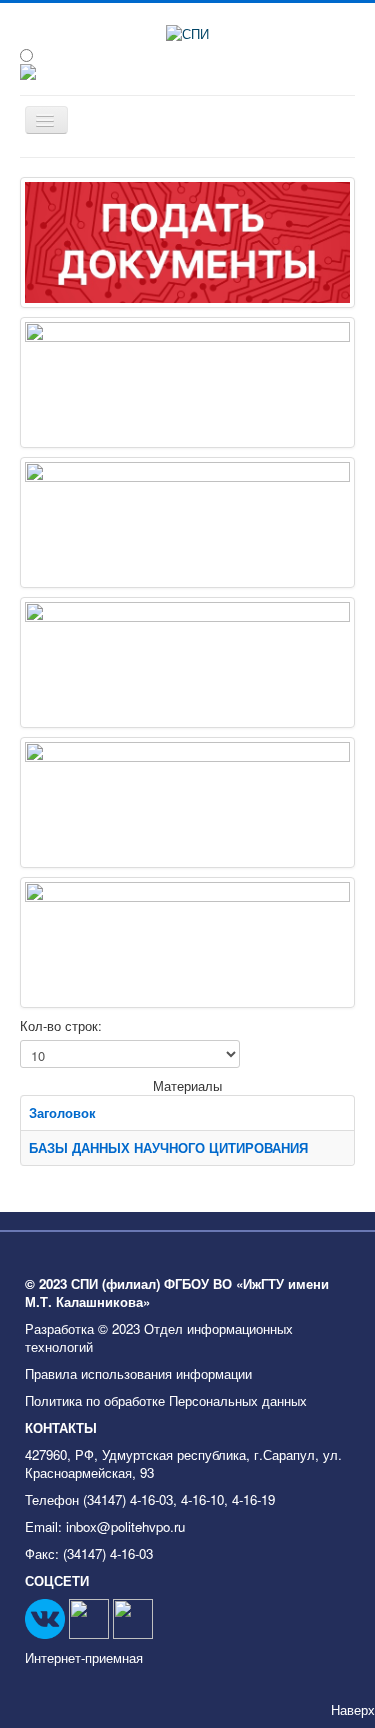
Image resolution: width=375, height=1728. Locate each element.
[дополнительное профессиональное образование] (187, 522)
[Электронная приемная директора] (187, 382)
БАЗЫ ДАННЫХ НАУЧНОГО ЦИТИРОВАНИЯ (168, 1147)
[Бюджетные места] (187, 242)
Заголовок (62, 1112)
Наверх (353, 1709)
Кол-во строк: (61, 1026)
